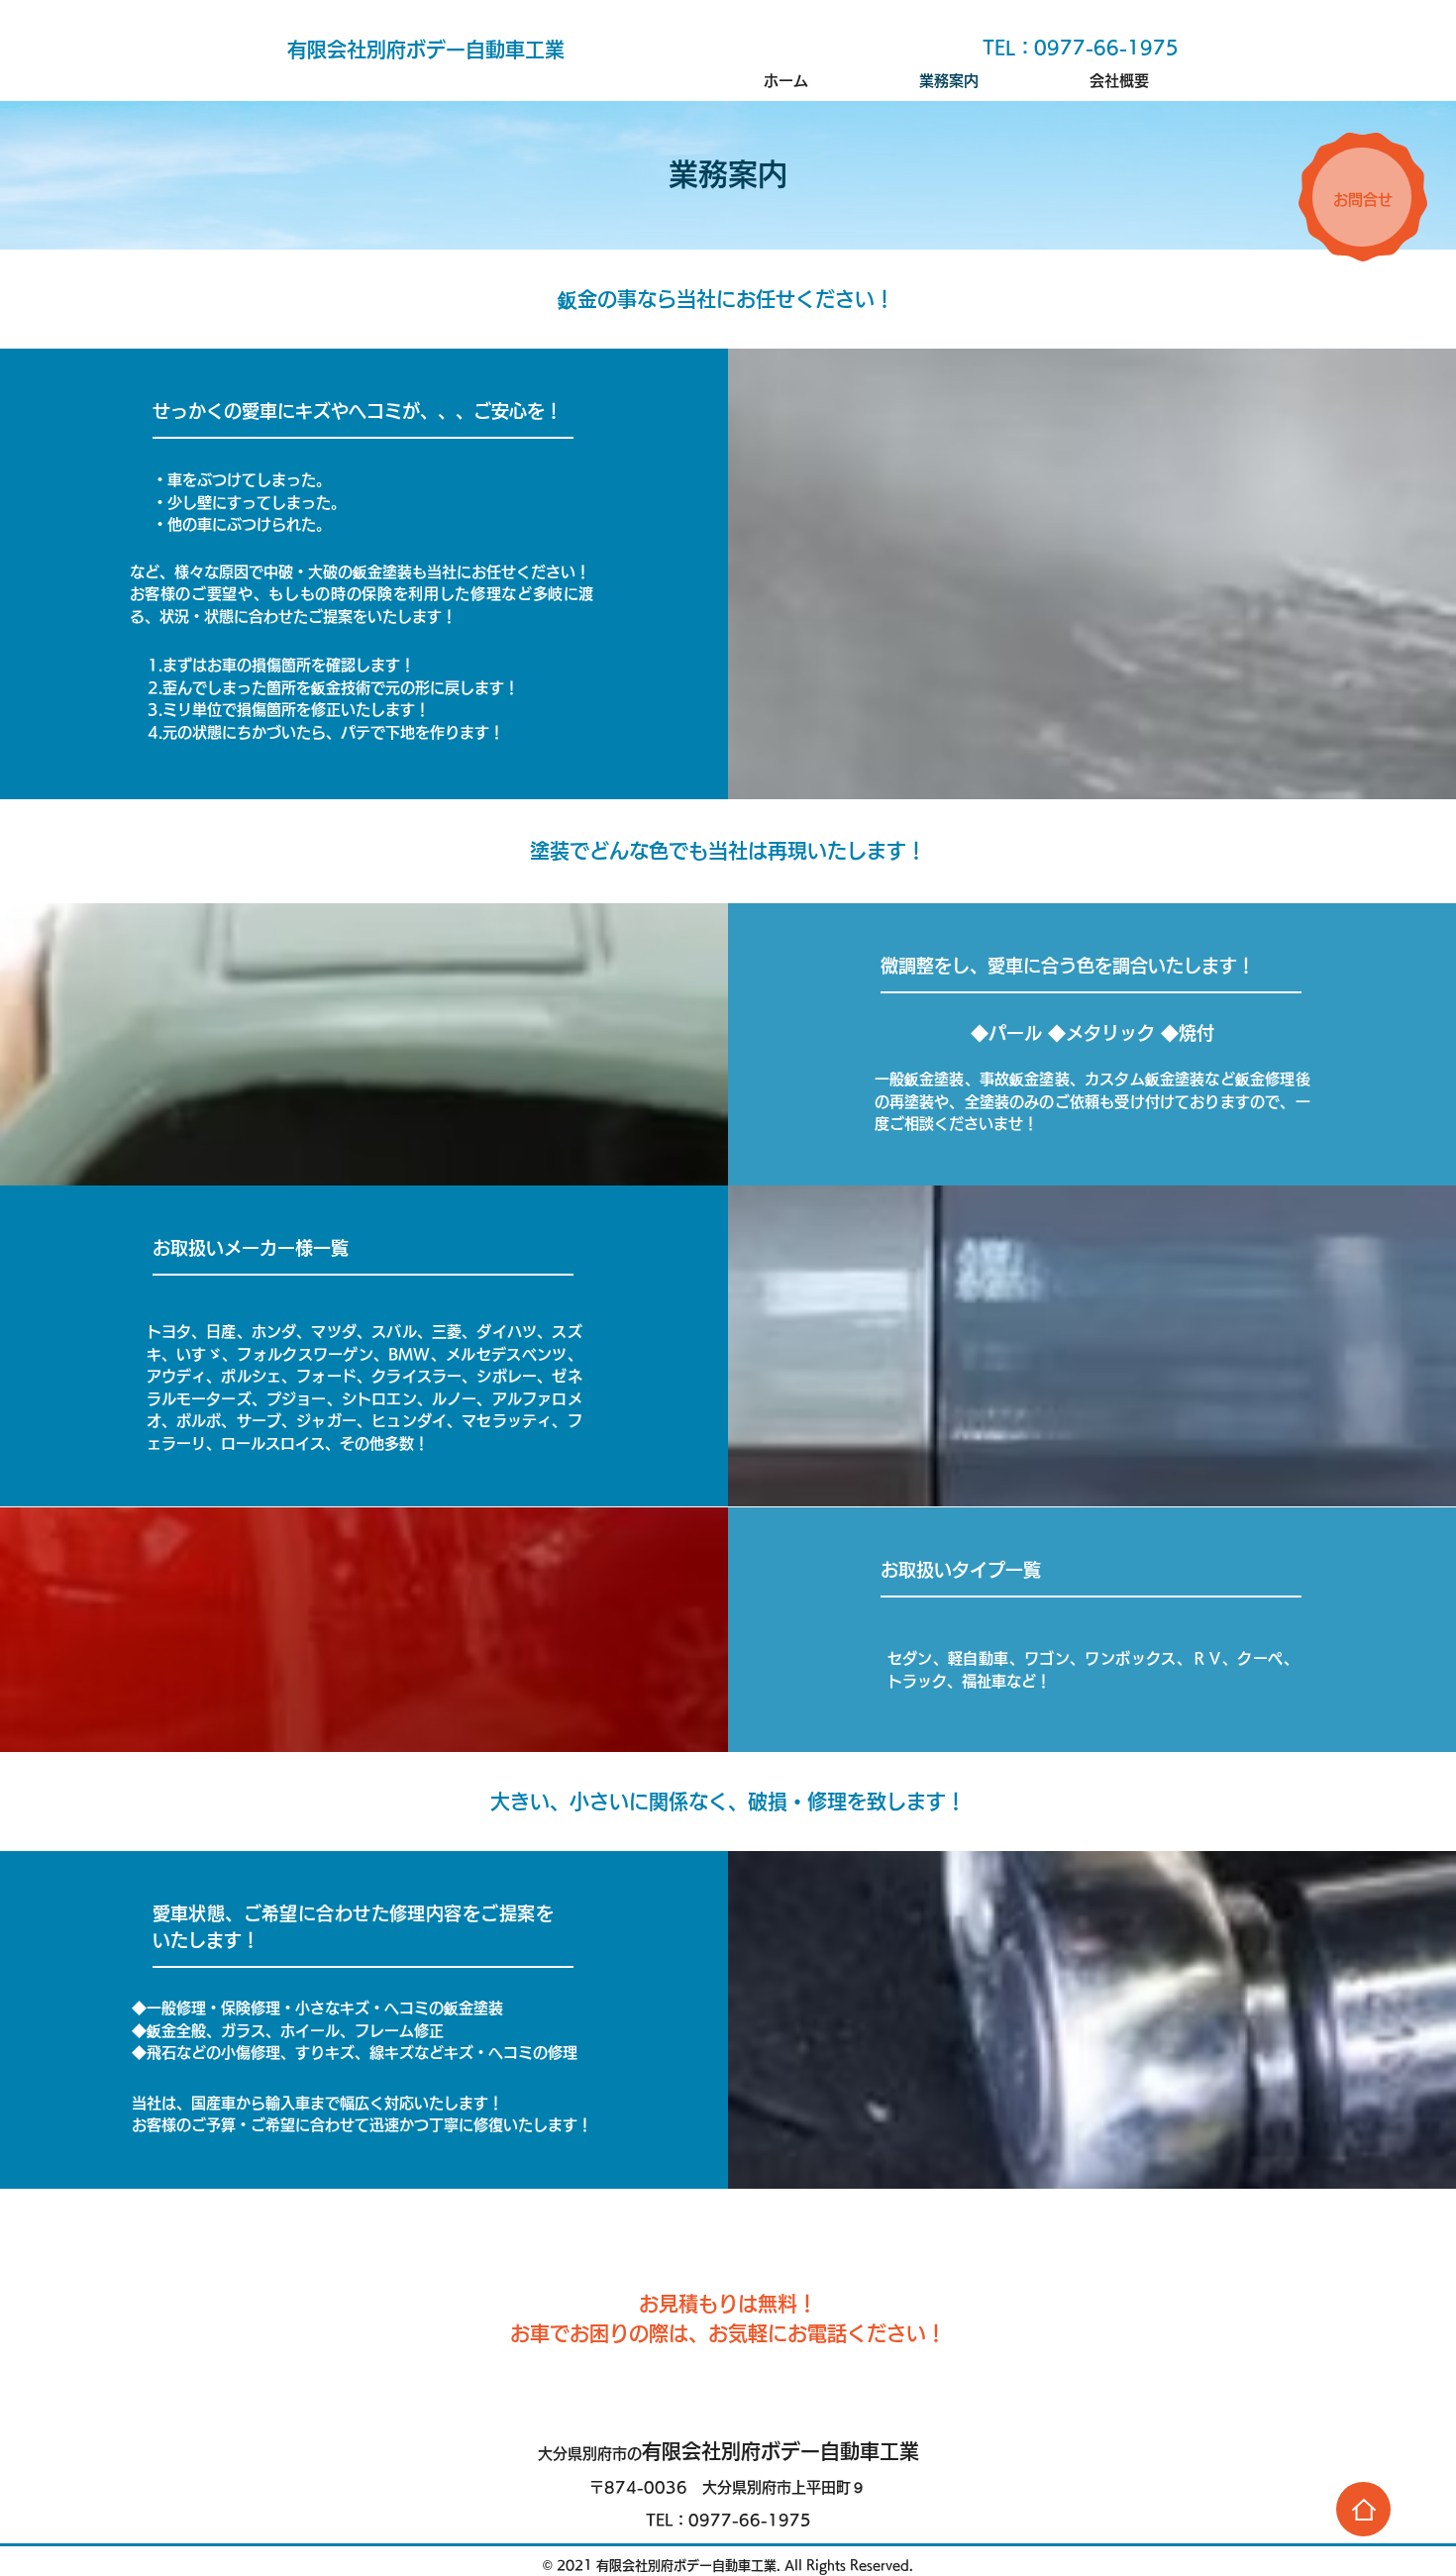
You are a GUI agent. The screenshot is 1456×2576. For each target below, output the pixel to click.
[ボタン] (1363, 2509)
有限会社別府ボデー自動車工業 (728, 2451)
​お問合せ (1363, 200)
